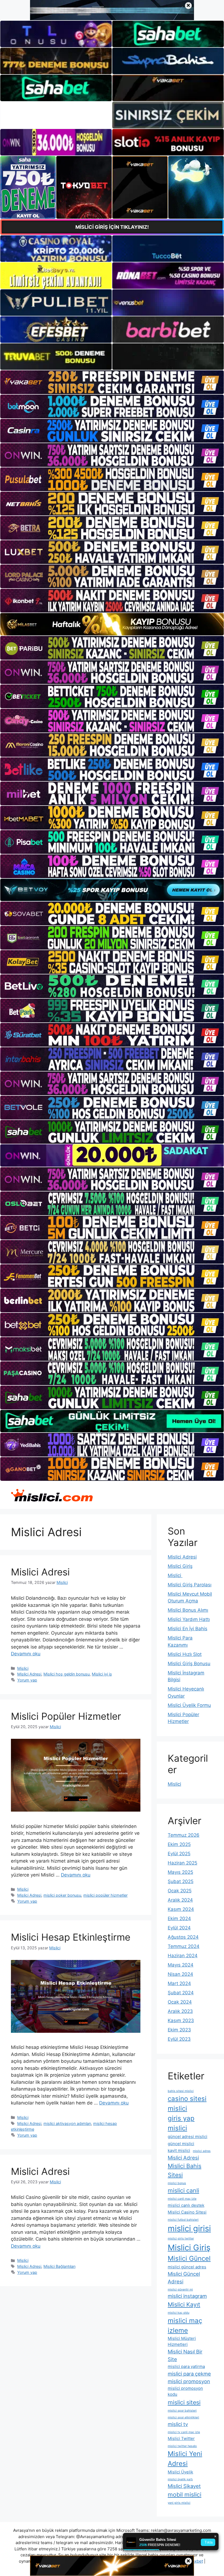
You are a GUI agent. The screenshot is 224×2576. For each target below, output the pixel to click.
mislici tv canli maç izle (184, 2432)
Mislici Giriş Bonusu (189, 1664)
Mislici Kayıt (184, 2304)
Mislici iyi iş (102, 1674)
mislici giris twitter (181, 2239)
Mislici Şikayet (184, 2486)
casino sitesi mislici (187, 2104)
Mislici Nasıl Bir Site (185, 2355)
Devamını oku (26, 1654)
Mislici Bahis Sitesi (185, 2170)
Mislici (23, 1668)
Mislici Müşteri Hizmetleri (182, 2341)
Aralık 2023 (180, 2011)
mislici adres (202, 2151)
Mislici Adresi (40, 1572)
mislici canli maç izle (182, 2199)
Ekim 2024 (179, 1919)
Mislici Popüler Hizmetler (66, 1716)
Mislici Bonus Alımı (188, 1610)
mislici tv (178, 2424)
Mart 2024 (179, 1983)
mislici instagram (187, 2296)
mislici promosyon (189, 2381)
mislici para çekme (189, 2374)
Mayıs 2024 (181, 1965)
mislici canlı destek (186, 2205)
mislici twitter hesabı (182, 2446)
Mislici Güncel (189, 2258)
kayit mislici (179, 2150)
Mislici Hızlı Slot (185, 1654)
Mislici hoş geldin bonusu (67, 1674)
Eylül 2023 (179, 2039)
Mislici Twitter (181, 2438)
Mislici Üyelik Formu (189, 1705)
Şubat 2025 (181, 1881)
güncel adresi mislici (188, 2137)
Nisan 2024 (180, 1974)
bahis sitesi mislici (181, 2091)
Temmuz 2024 (184, 1946)
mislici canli (183, 2190)
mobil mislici (185, 2494)
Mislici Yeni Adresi (185, 2459)
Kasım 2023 (181, 2020)
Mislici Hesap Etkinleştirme (71, 1937)
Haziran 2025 (182, 1863)
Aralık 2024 (180, 1900)
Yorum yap (27, 1680)
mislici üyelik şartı (180, 2479)
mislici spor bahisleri (182, 2411)
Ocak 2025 (180, 1891)
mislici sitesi (184, 2402)
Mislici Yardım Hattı (189, 1619)
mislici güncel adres (187, 2267)
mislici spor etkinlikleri (183, 2417)
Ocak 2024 (180, 2002)
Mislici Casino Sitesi (187, 2212)
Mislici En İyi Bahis (188, 1629)
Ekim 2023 (179, 2030)
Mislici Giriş (180, 1566)
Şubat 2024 (181, 1993)
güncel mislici (181, 2144)
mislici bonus (177, 2183)
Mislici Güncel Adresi (184, 2278)
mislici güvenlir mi (180, 2290)
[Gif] (112, 624)
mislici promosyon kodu (185, 2391)
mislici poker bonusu (62, 1895)
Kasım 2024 (181, 1909)
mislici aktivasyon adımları (67, 2123)
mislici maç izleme (185, 2326)
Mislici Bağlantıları (59, 2266)
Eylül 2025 (179, 1854)
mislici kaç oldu (179, 2313)
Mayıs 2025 (180, 1872)
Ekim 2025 (179, 1844)
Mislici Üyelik (180, 2472)
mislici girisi (189, 2228)
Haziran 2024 (183, 1956)
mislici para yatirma (186, 2366)
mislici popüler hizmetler (105, 1895)
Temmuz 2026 (184, 1835)
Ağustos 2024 (183, 1937)
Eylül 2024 (179, 1928)
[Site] (112, 382)
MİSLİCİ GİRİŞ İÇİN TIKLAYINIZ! (112, 227)
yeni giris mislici (179, 2503)
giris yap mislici (181, 2123)
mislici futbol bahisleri (183, 2220)
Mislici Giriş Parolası (190, 1585)
